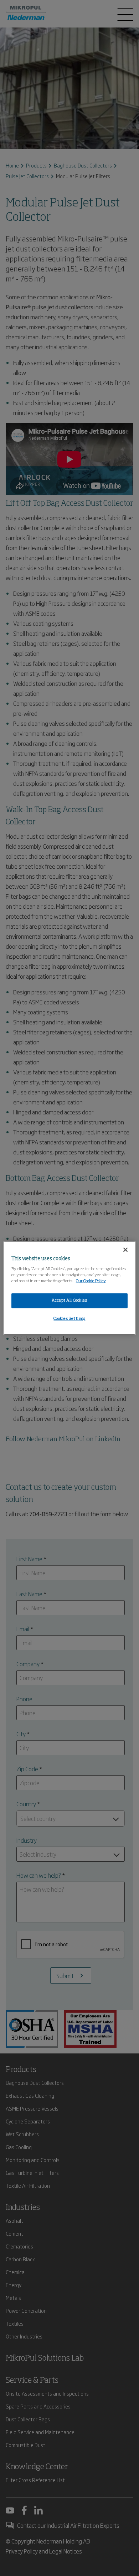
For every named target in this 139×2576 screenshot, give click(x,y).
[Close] (125, 1250)
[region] (70, 1288)
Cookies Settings (69, 1318)
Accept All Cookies (69, 1300)
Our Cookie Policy (91, 1281)
